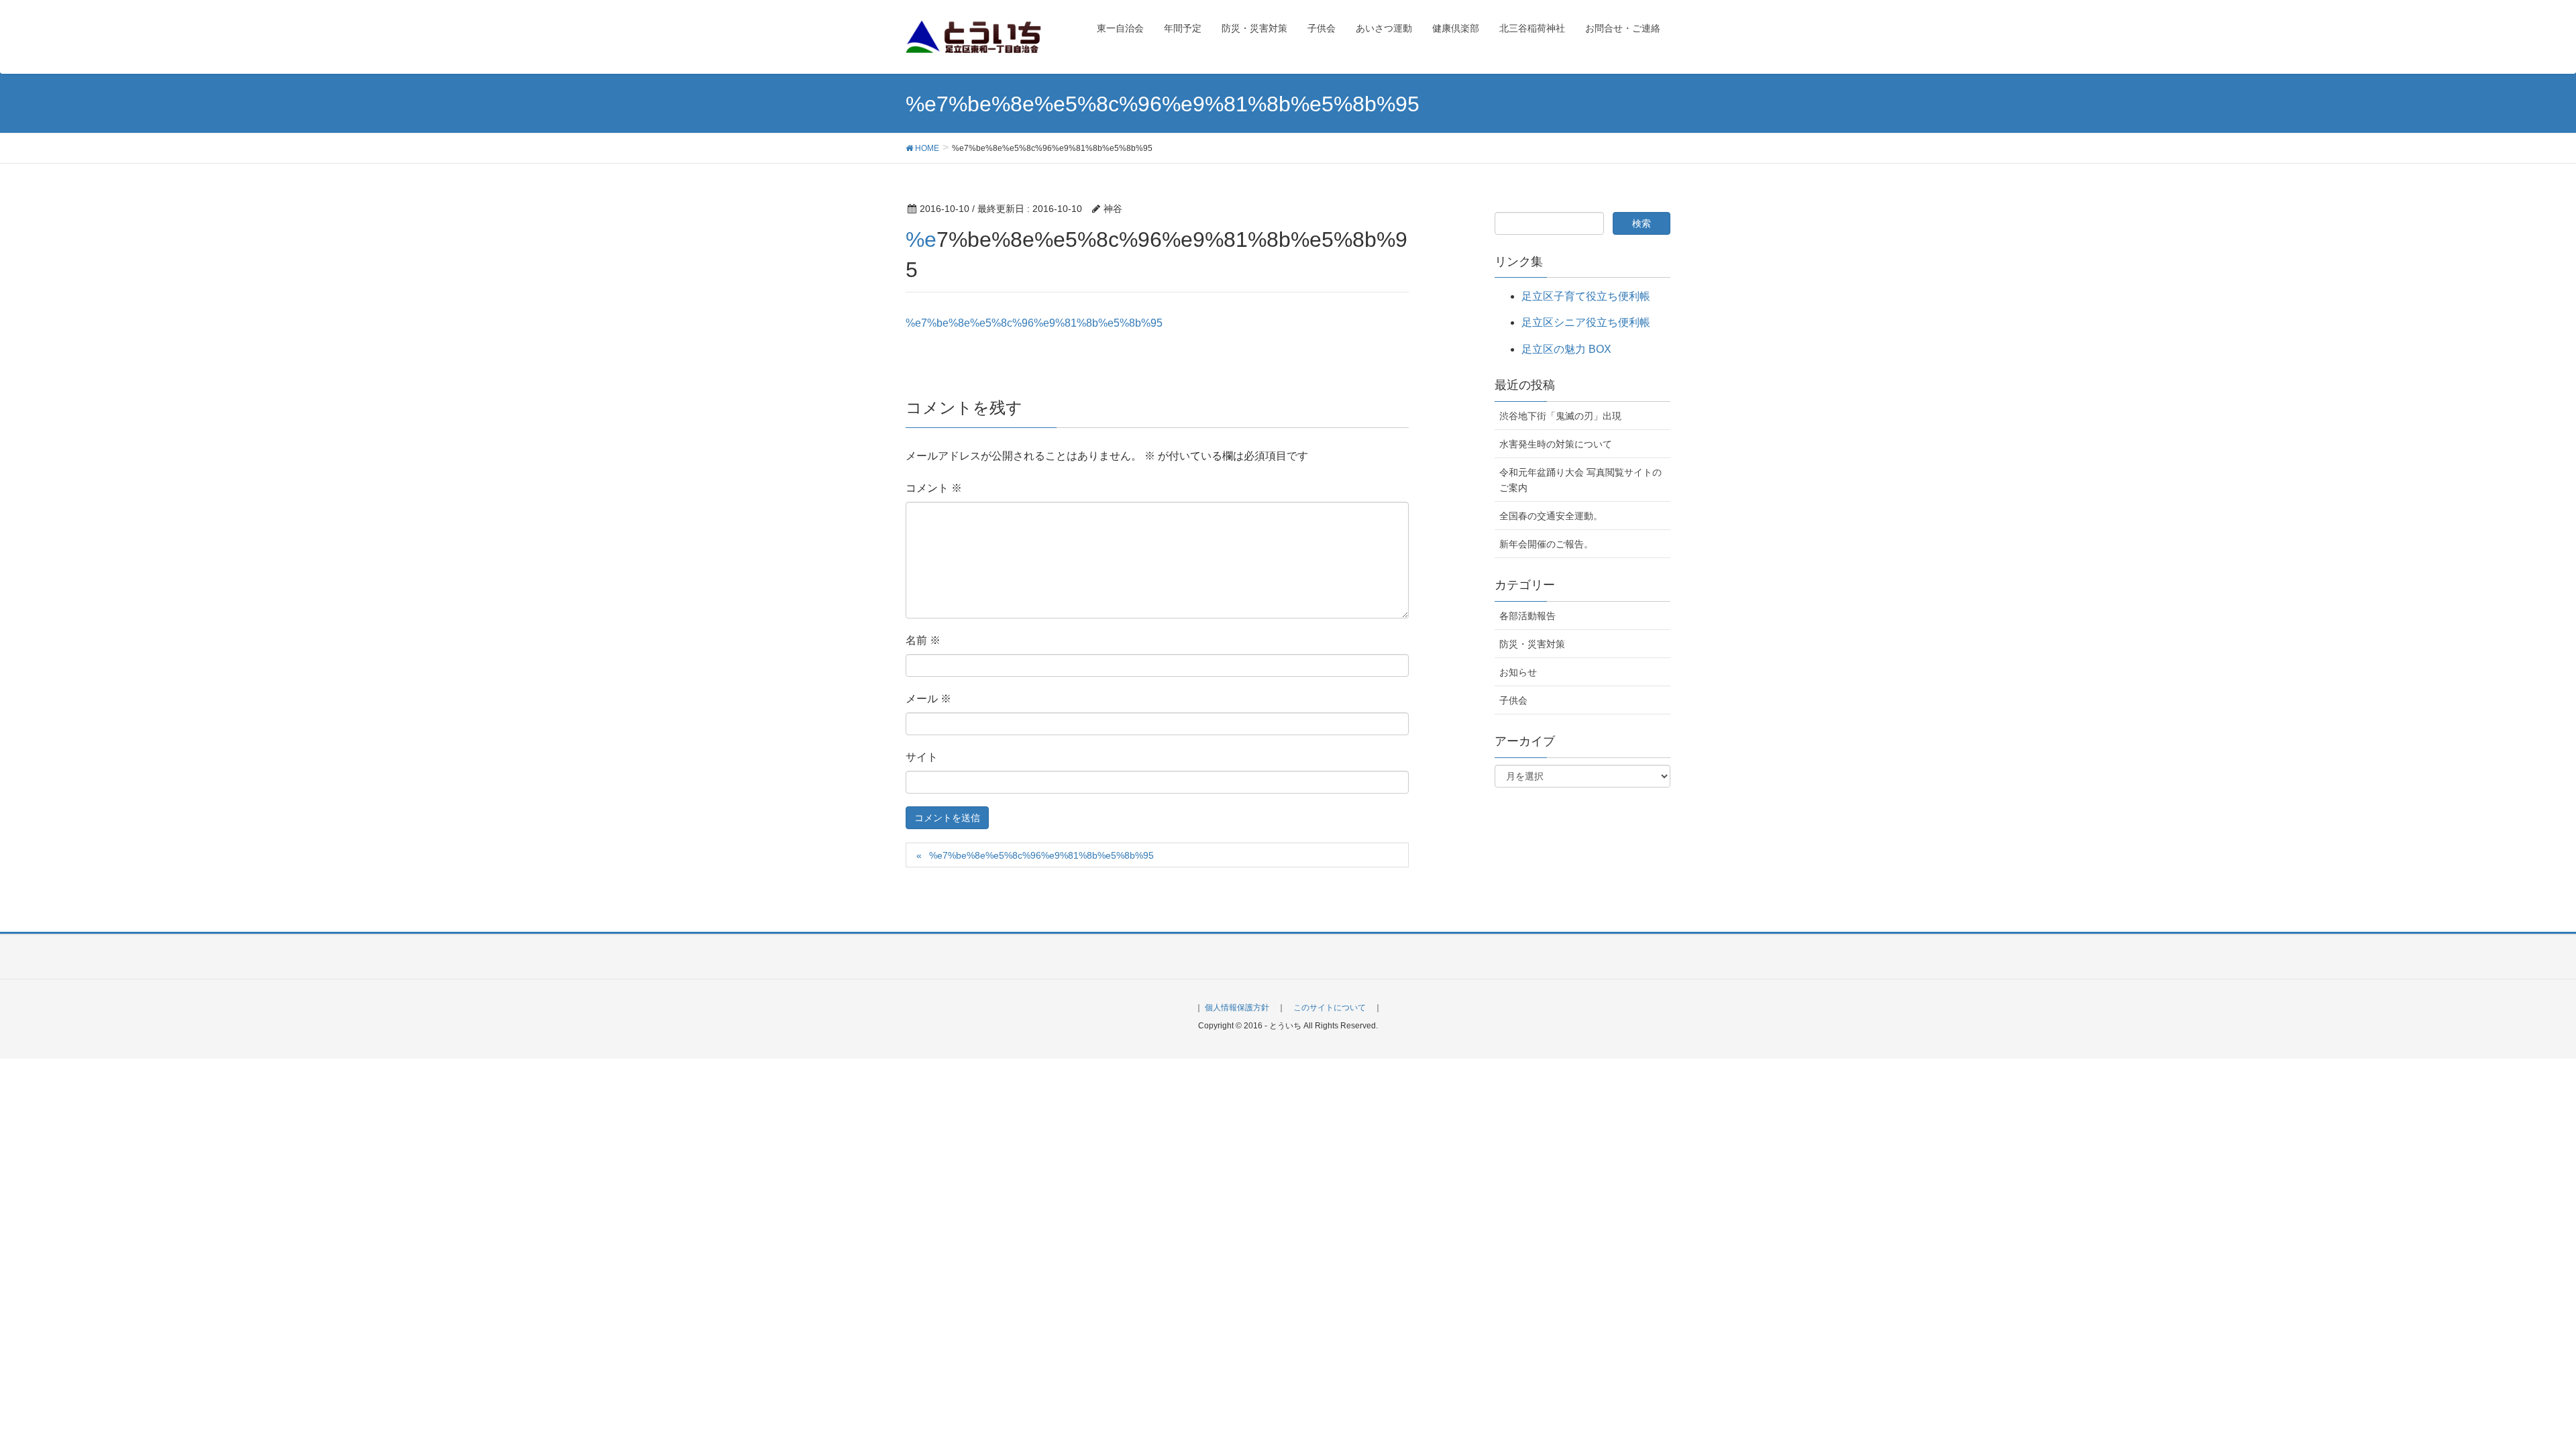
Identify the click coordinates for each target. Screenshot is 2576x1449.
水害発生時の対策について (1556, 444)
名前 (923, 640)
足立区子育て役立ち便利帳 (1586, 296)
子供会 (1513, 700)
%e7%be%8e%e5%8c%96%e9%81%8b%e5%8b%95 (1034, 323)
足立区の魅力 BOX (1566, 349)
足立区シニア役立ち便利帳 (1586, 322)
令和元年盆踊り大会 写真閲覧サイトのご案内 (1580, 480)
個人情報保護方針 (1237, 1008)
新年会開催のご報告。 (1546, 544)
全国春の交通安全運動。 (1551, 516)
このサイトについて (1330, 1008)
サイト (922, 757)
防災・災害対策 (1532, 644)
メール (928, 699)
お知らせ (1518, 672)
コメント (934, 488)
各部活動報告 (1527, 616)
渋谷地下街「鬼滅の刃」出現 (1560, 416)
